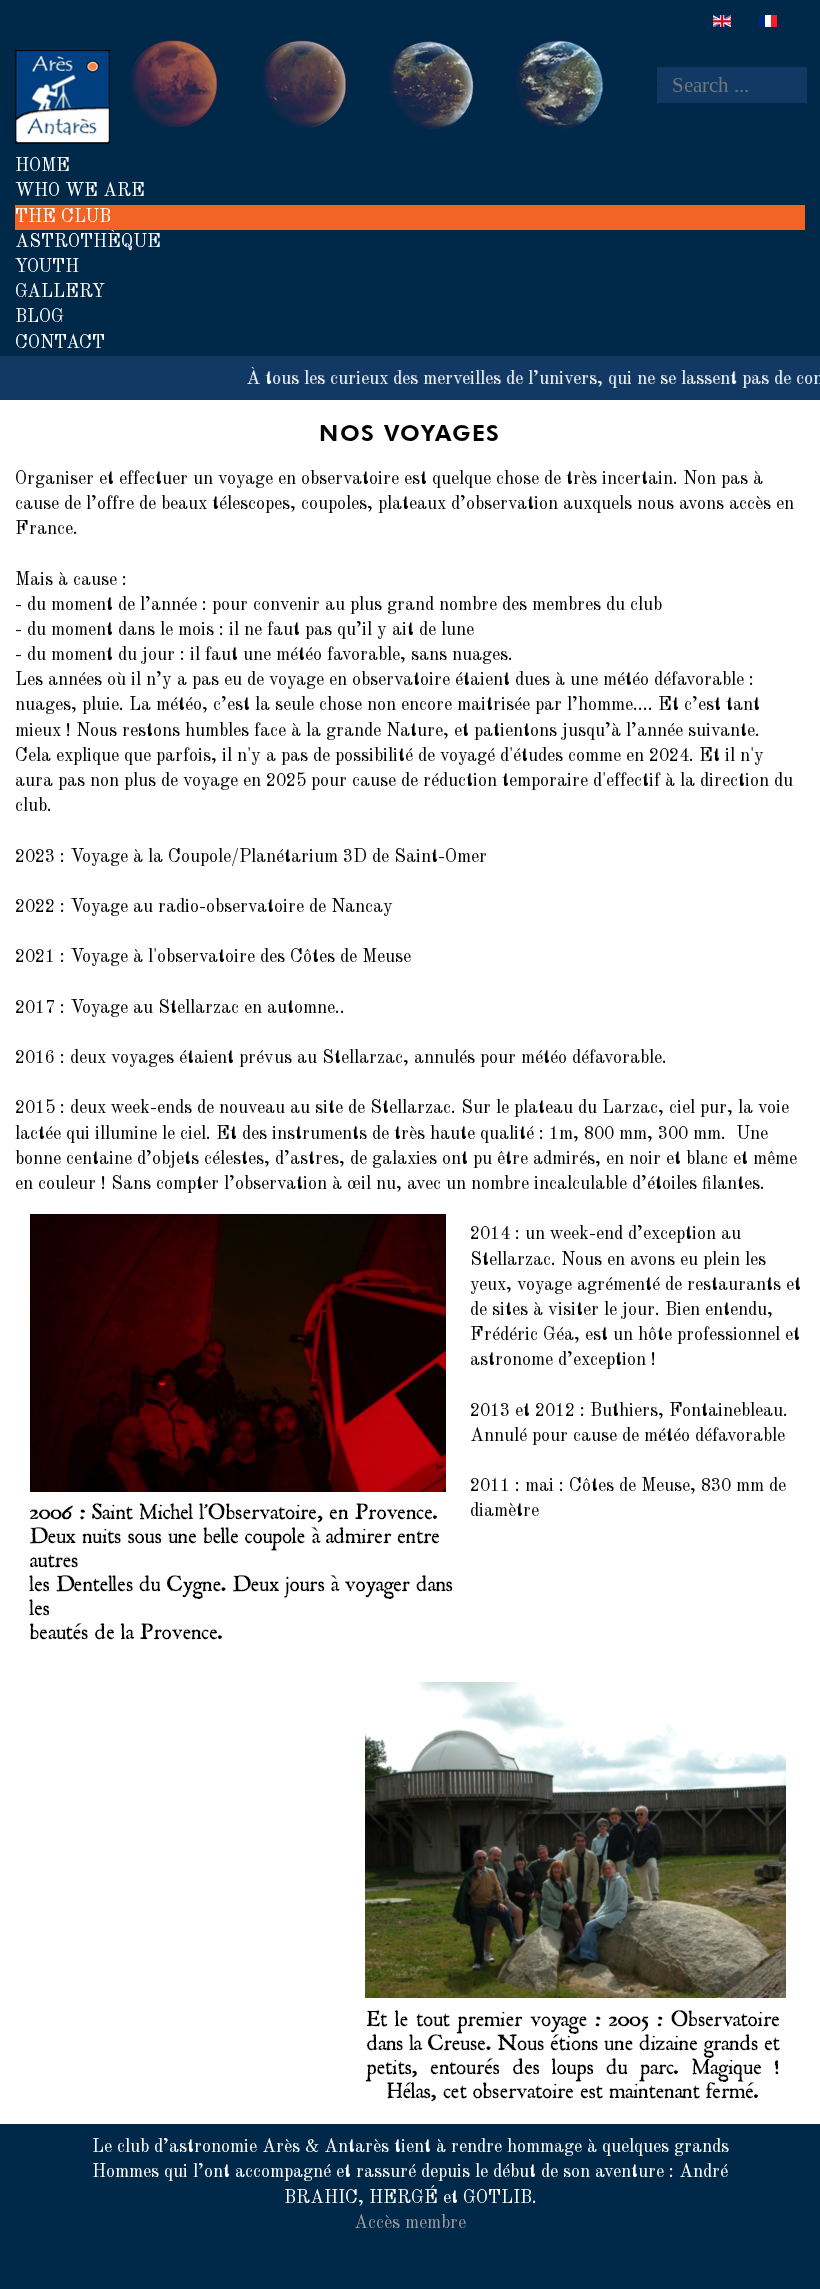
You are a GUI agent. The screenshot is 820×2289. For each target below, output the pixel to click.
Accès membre (410, 2223)
